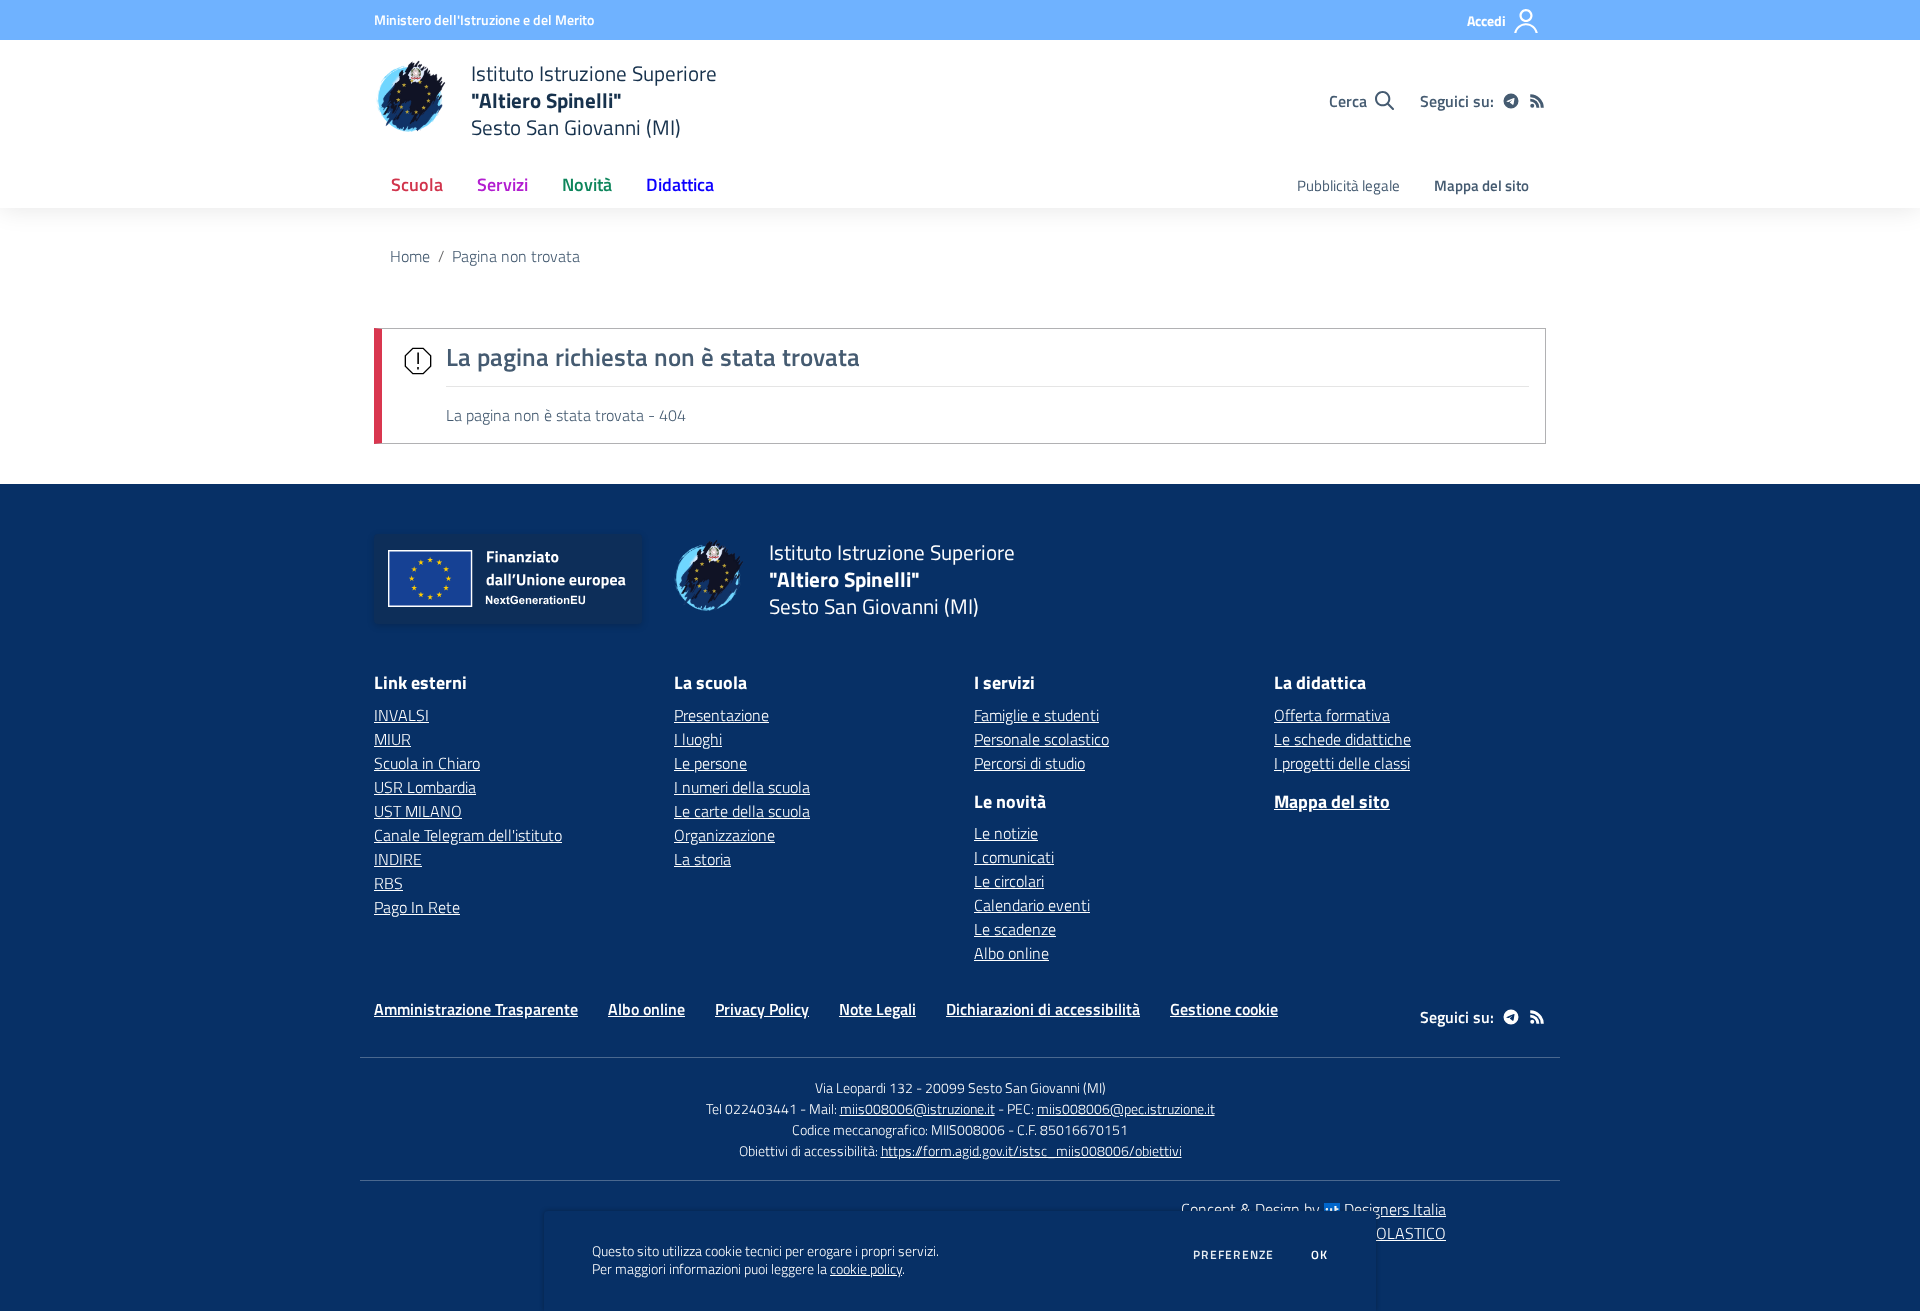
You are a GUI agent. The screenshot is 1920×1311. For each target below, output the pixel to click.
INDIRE (398, 859)
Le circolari (1009, 881)
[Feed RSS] (1537, 101)
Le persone (710, 763)
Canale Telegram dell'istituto (468, 835)
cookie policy (866, 1269)
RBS (388, 883)
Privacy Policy (762, 1009)
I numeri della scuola (742, 787)
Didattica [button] (680, 184)
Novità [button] (587, 184)
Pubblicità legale (1348, 185)
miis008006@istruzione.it (917, 1108)
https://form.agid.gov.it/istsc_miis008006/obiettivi (1031, 1150)
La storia (702, 859)
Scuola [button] (417, 184)
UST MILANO (418, 811)
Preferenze (1233, 1255)
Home (410, 256)
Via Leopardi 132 (864, 1087)
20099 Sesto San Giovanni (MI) (1015, 1087)
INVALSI (401, 715)
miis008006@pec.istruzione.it (1126, 1108)
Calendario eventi (1032, 905)
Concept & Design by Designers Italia (1313, 1209)
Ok (1320, 1255)
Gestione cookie (1224, 1009)
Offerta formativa (1332, 715)
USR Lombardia (425, 787)
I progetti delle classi (1342, 763)
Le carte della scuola (742, 811)
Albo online (1011, 953)
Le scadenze (1015, 929)
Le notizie (1006, 833)
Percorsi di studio (1029, 763)
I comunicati (1014, 857)
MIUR (392, 739)
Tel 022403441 (751, 1108)
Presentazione (721, 715)
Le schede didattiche (1342, 739)
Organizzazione (724, 835)
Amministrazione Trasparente (476, 1009)
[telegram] (1511, 101)
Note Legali (877, 1009)
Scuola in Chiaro (427, 763)
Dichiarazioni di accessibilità (1043, 1009)
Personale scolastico (1041, 739)
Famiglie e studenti (1036, 715)
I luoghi (698, 739)
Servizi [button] (502, 184)
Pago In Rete (417, 907)
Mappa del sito (1481, 185)
